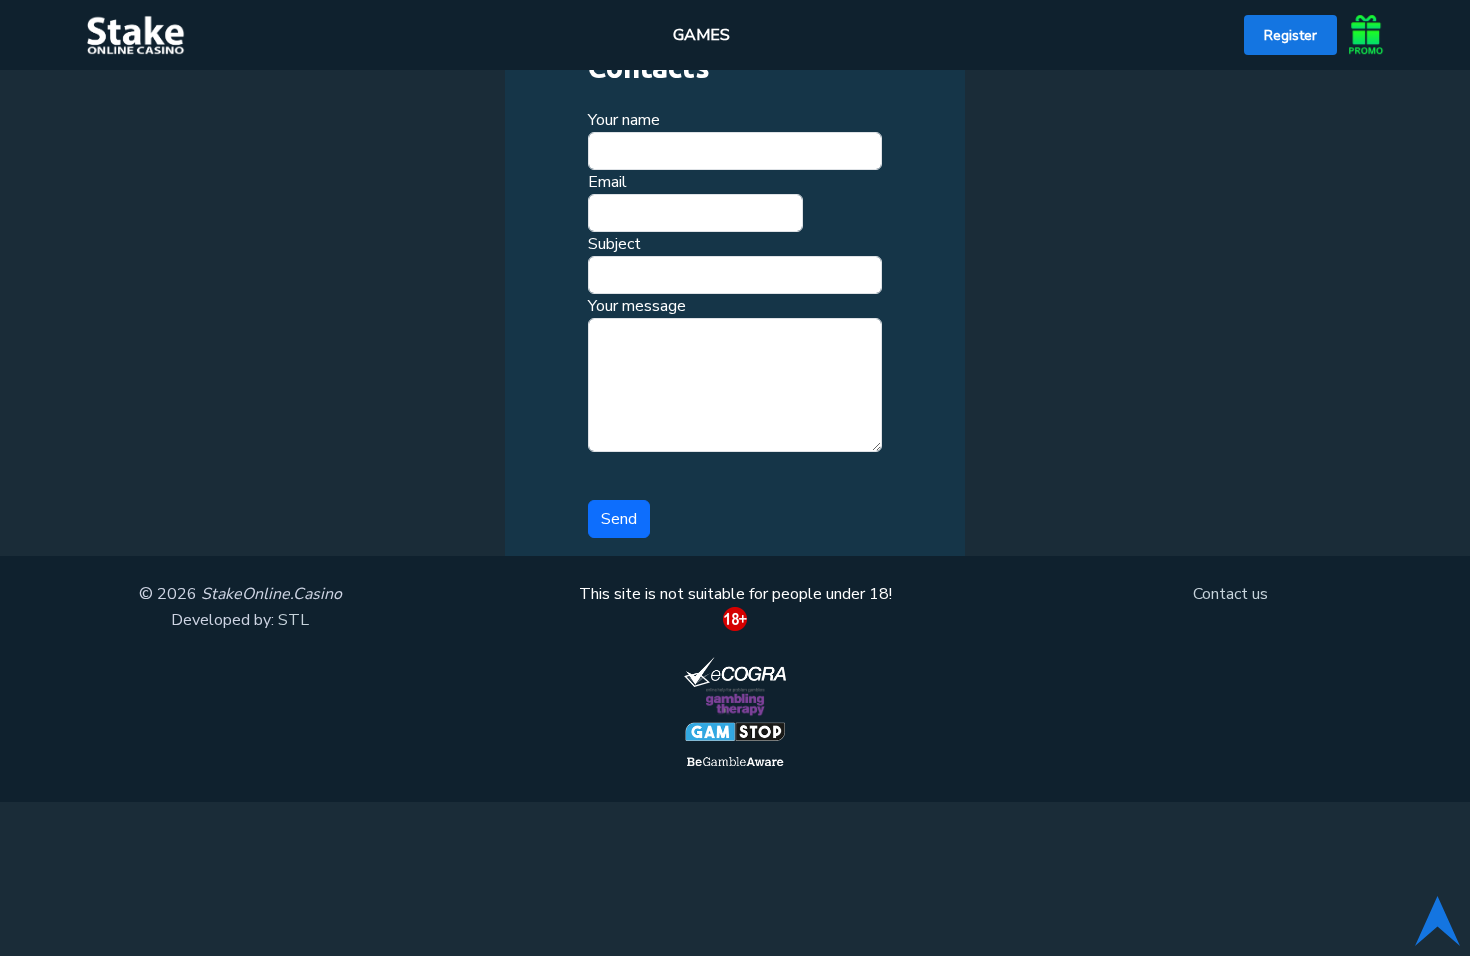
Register (1290, 35)
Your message (637, 306)
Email (607, 182)
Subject (614, 244)
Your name (624, 120)
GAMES (701, 35)
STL (293, 620)
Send (619, 519)
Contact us (1230, 594)
